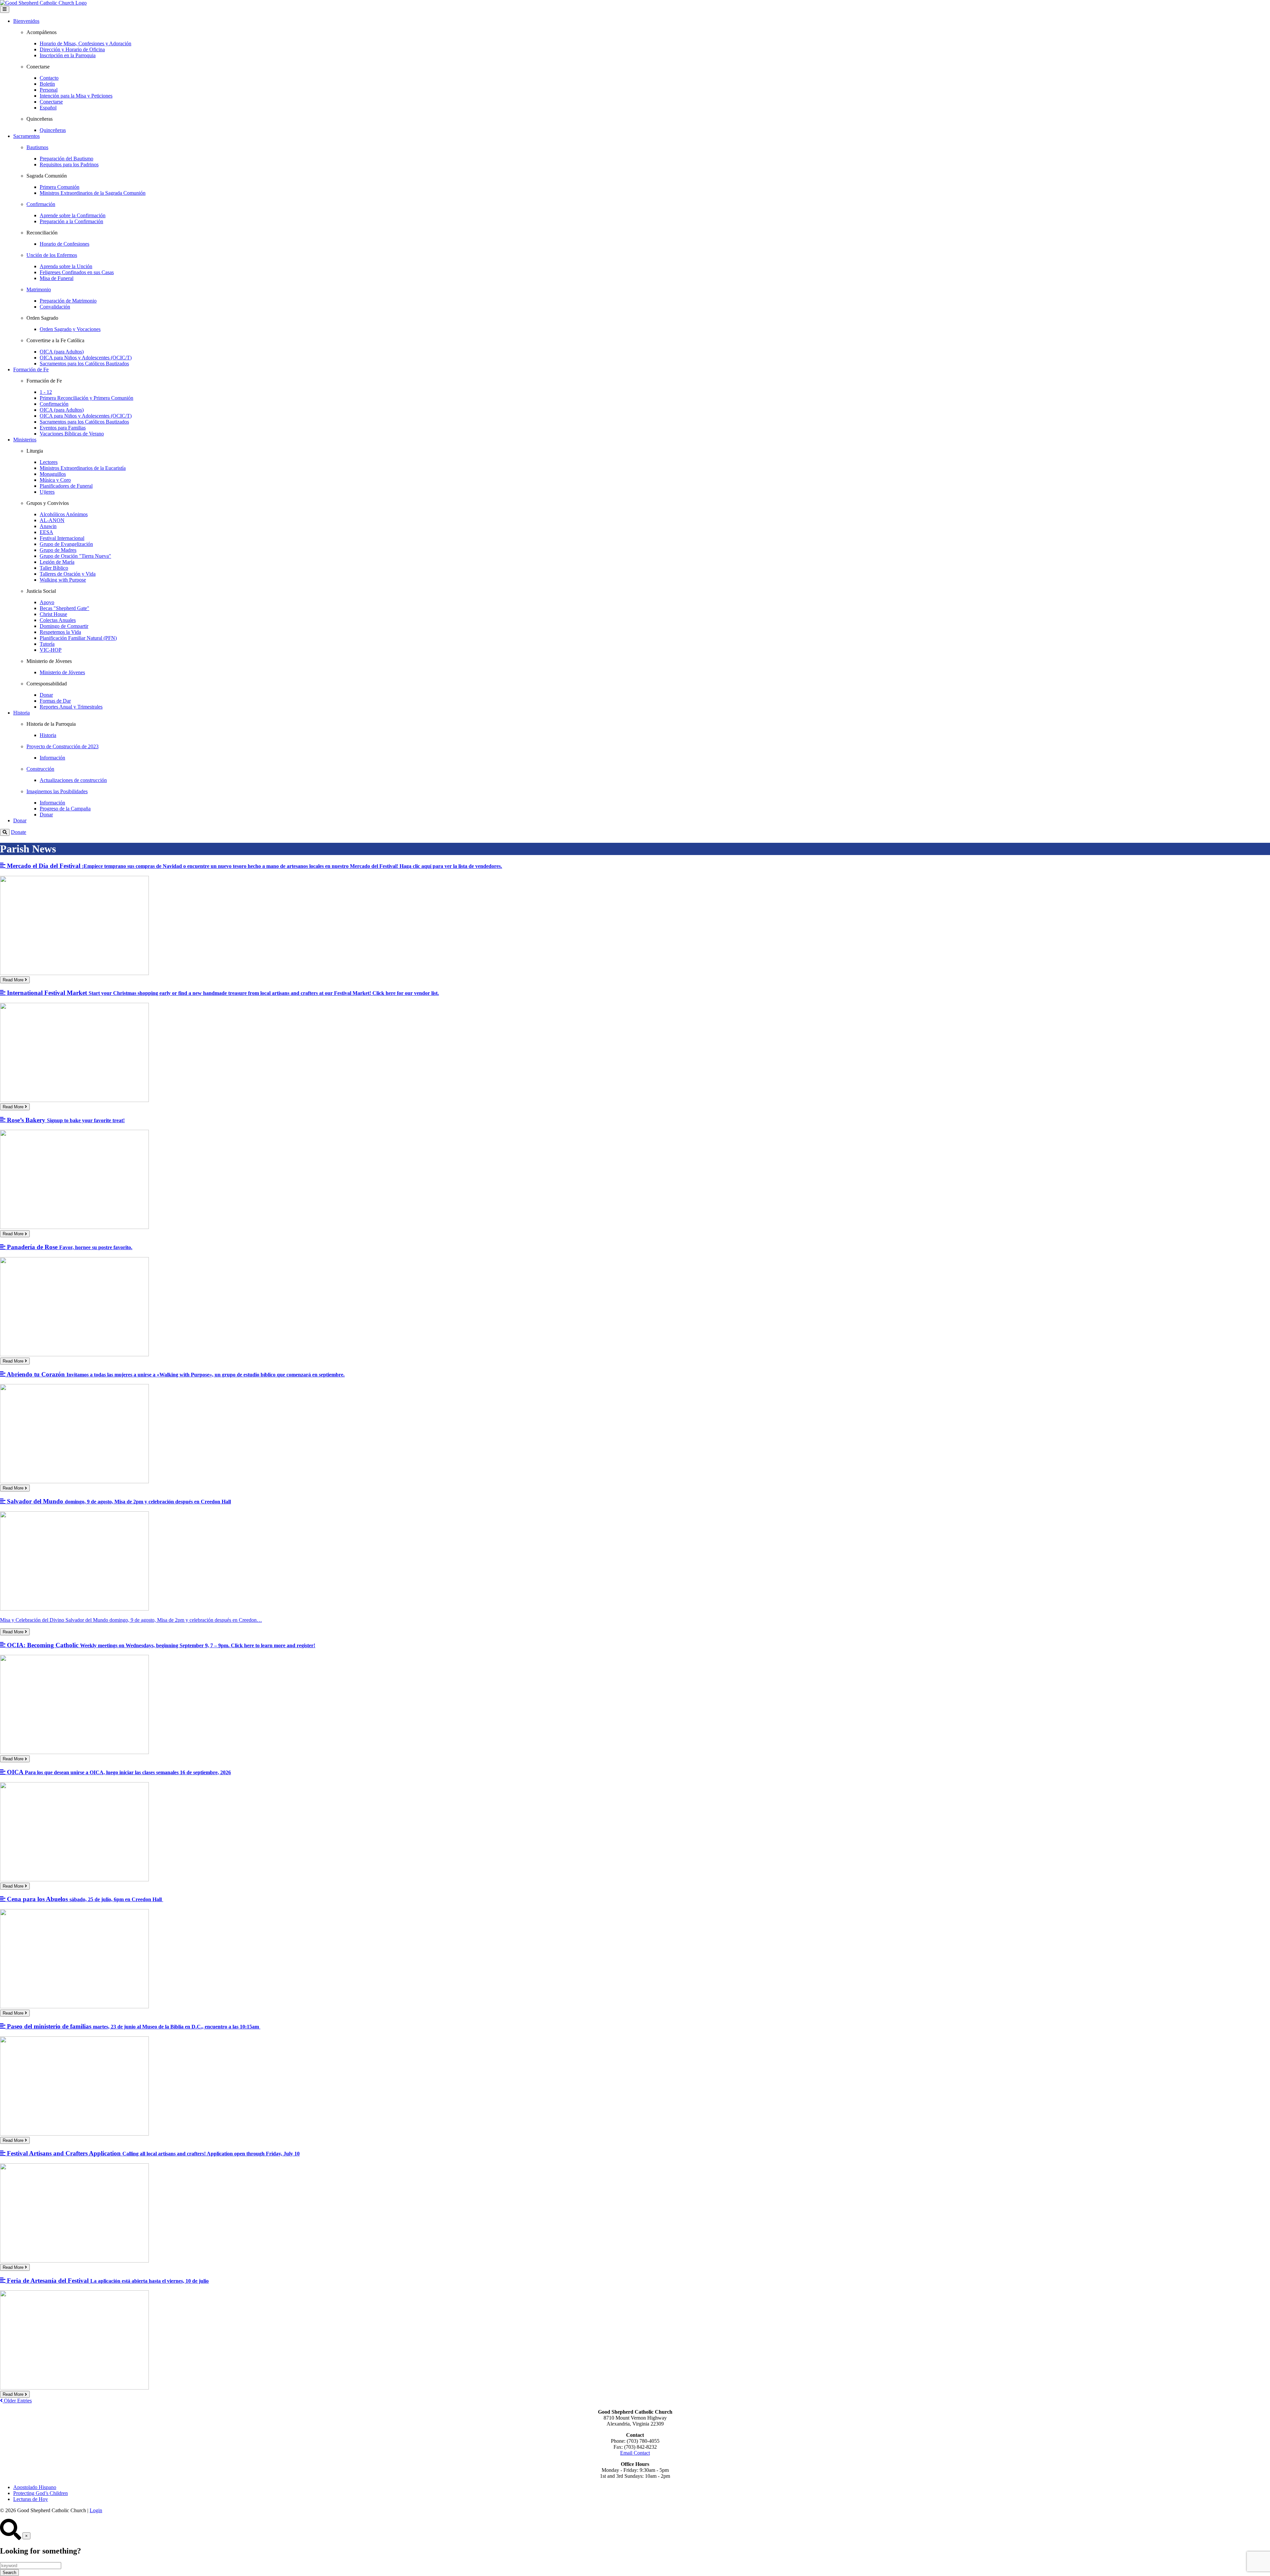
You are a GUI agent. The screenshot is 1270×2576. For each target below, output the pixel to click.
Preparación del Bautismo (66, 159)
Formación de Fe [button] (31, 369)
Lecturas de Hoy (31, 2499)
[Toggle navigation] (5, 9)
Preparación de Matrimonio (68, 301)
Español (48, 108)
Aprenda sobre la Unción (66, 266)
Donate (19, 832)
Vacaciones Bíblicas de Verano (72, 434)
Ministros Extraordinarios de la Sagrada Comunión (93, 193)
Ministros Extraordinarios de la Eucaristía (83, 468)
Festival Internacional (62, 538)
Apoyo (47, 602)
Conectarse (51, 102)
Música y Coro (55, 480)
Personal (49, 90)
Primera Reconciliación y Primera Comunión (86, 398)
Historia (48, 735)
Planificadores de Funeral (66, 486)
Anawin (48, 526)
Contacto (49, 78)
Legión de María (57, 562)
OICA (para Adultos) (62, 352)
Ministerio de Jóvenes (62, 672)
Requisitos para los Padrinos (69, 164)
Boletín (47, 84)
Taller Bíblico (54, 568)
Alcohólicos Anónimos (64, 514)
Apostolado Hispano (35, 2487)
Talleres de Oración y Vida (68, 574)
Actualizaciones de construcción (73, 780)
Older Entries (17, 2401)
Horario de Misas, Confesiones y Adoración (85, 43)
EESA (46, 532)
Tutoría (47, 644)
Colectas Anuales (58, 620)
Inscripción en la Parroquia (68, 55)
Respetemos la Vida (60, 632)
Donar (46, 695)
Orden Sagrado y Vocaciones (70, 329)
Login (96, 2510)
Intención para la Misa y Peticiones (76, 96)
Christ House (53, 614)
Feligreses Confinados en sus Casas (77, 272)
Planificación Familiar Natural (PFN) (78, 638)
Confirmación (54, 404)
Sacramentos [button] (26, 136)
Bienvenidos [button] (26, 21)
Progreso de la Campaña (65, 809)
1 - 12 (46, 392)
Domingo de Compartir (64, 626)
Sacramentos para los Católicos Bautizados (84, 364)
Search (9, 2573)
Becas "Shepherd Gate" (64, 608)
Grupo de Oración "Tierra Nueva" (75, 556)
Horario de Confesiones (64, 244)
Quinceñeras (53, 130)
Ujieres (47, 492)
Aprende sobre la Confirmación (73, 215)
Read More (14, 980)
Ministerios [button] (25, 440)
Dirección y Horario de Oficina (72, 49)
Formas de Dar (55, 701)
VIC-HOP (51, 650)
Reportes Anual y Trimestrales (71, 707)
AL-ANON (52, 520)
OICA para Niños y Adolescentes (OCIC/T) (86, 358)
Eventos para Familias (63, 428)
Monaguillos (53, 474)
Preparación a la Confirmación (71, 221)
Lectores (49, 462)
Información (52, 758)
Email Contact (635, 2453)
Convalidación (55, 307)
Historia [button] (21, 713)
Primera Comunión (60, 187)
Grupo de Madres (58, 550)
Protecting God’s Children (41, 2493)
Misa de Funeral (57, 278)
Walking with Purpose (63, 580)
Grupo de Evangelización (66, 544)
